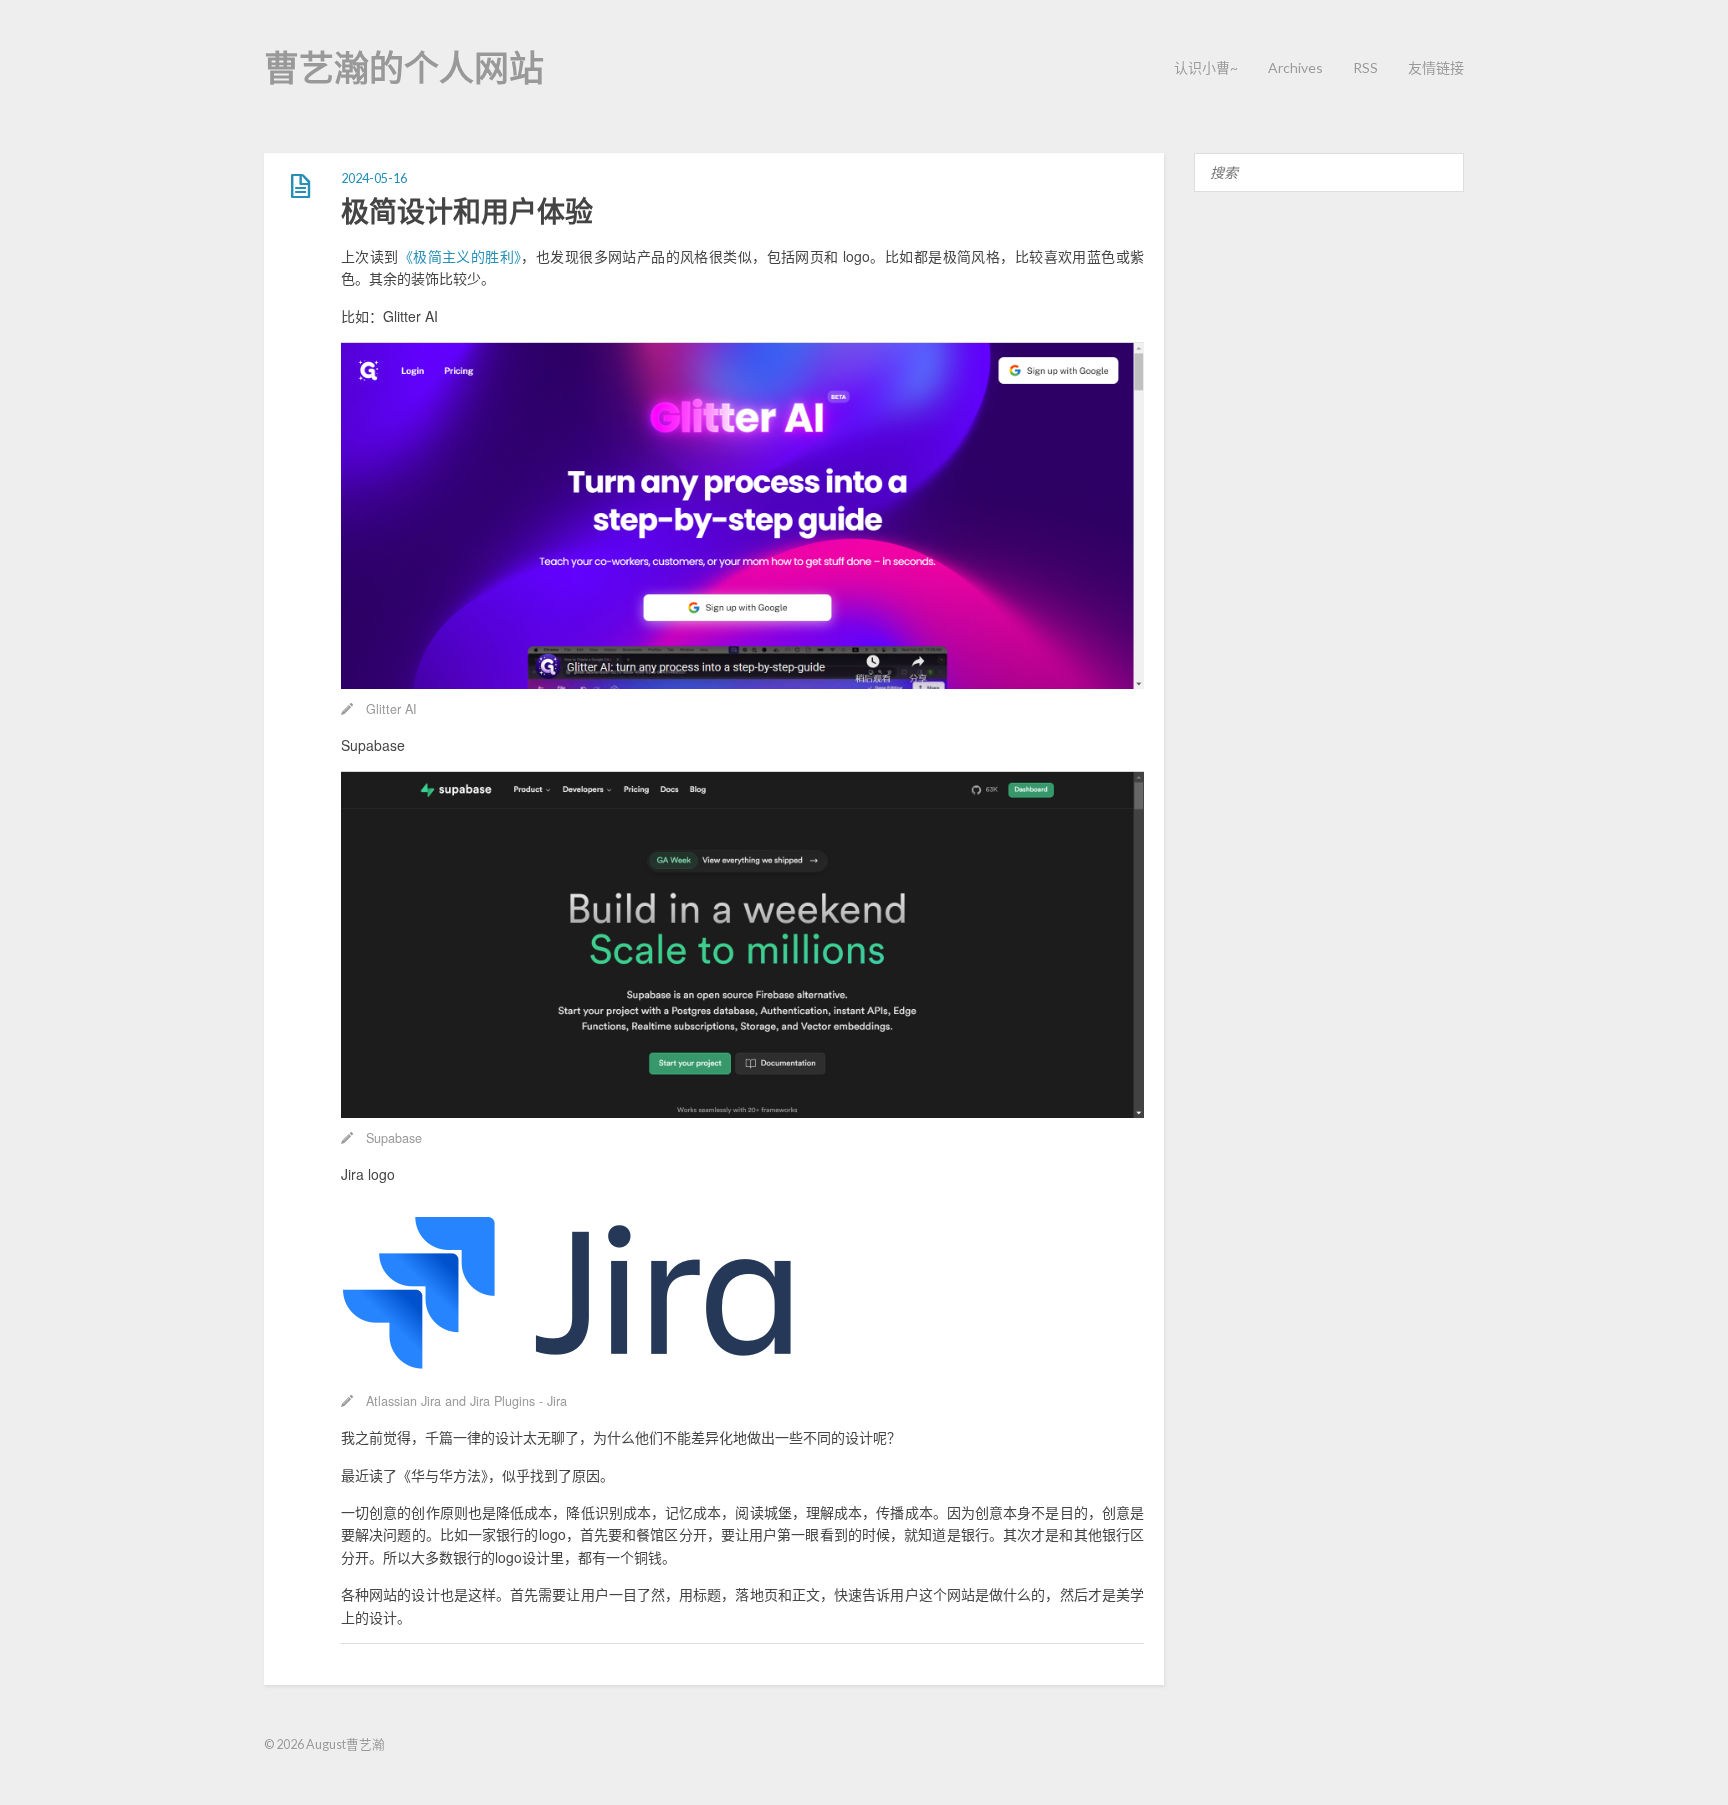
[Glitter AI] (742, 683)
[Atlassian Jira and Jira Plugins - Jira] (570, 1375)
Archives (1295, 67)
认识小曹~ (1206, 67)
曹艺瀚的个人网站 (404, 67)
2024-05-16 (374, 178)
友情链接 (1436, 67)
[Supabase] (742, 1112)
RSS (1365, 67)
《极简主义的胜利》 (460, 256)
